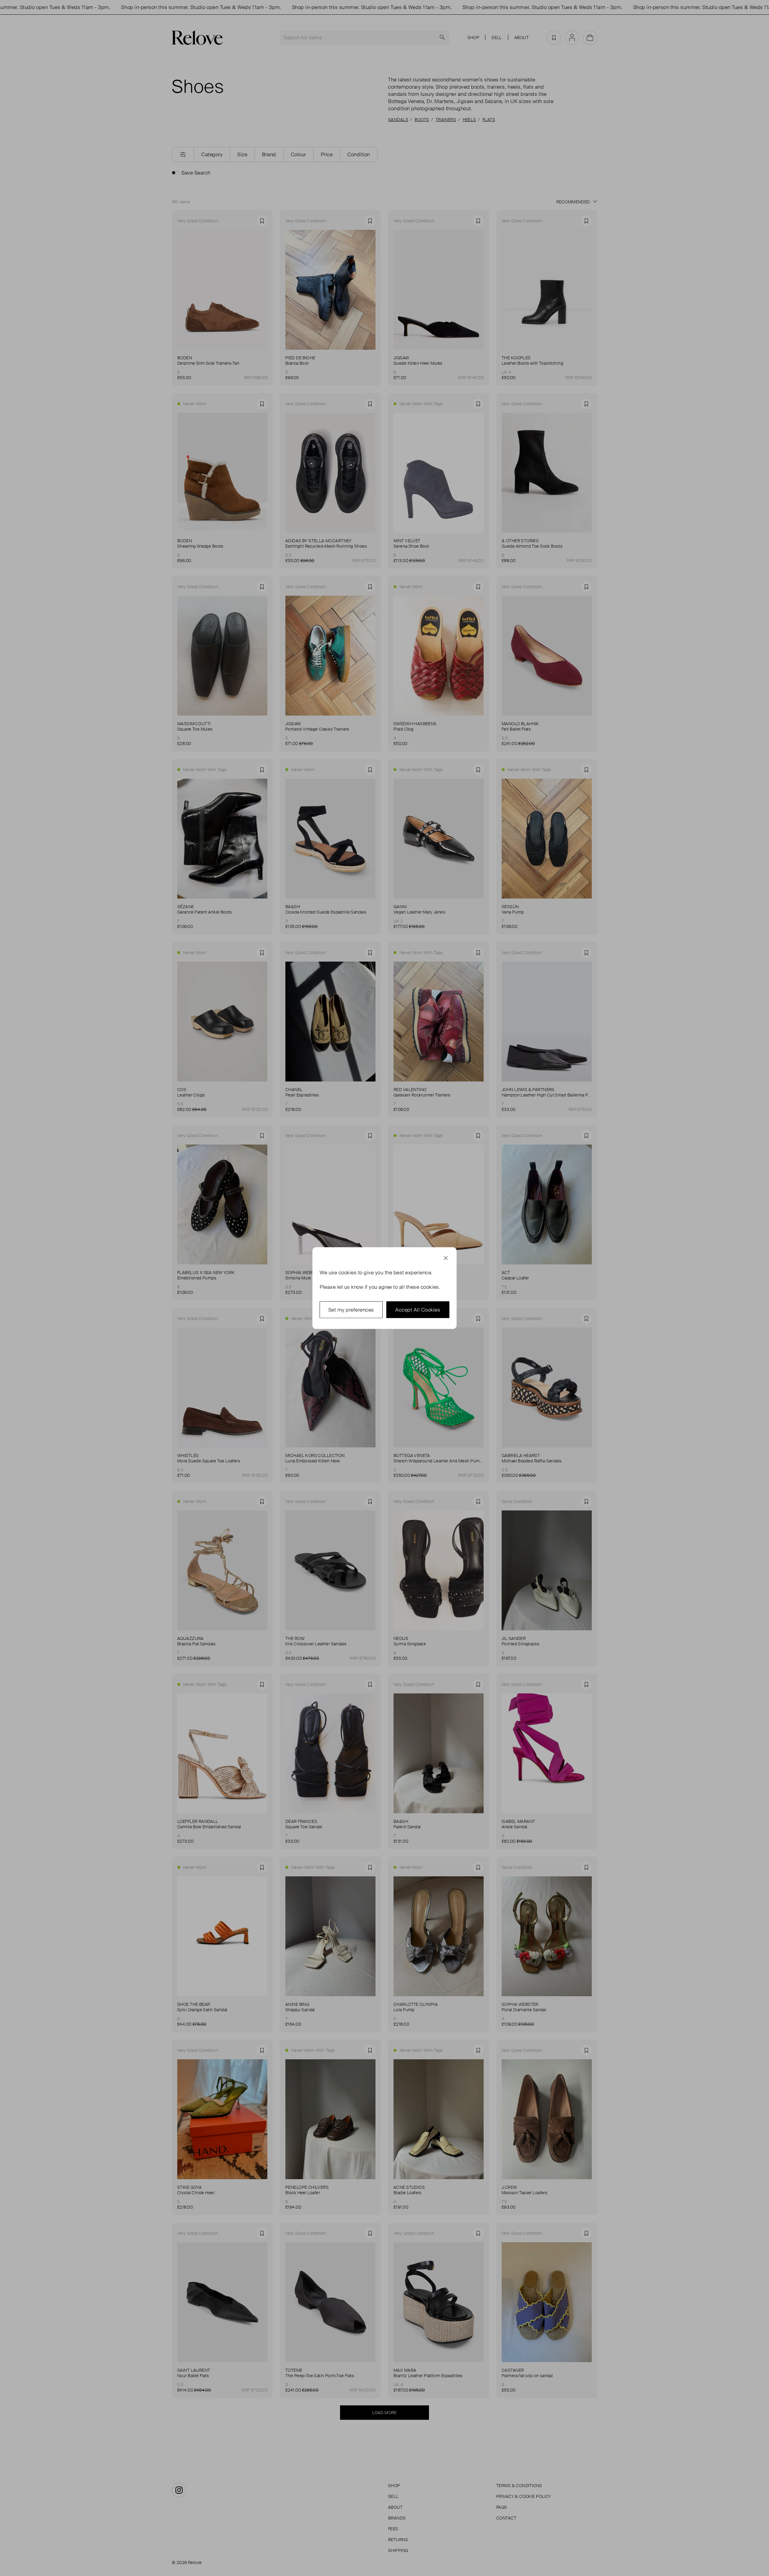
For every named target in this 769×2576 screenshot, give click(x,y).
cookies (348, 1272)
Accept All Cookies (418, 1309)
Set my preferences (351, 1309)
